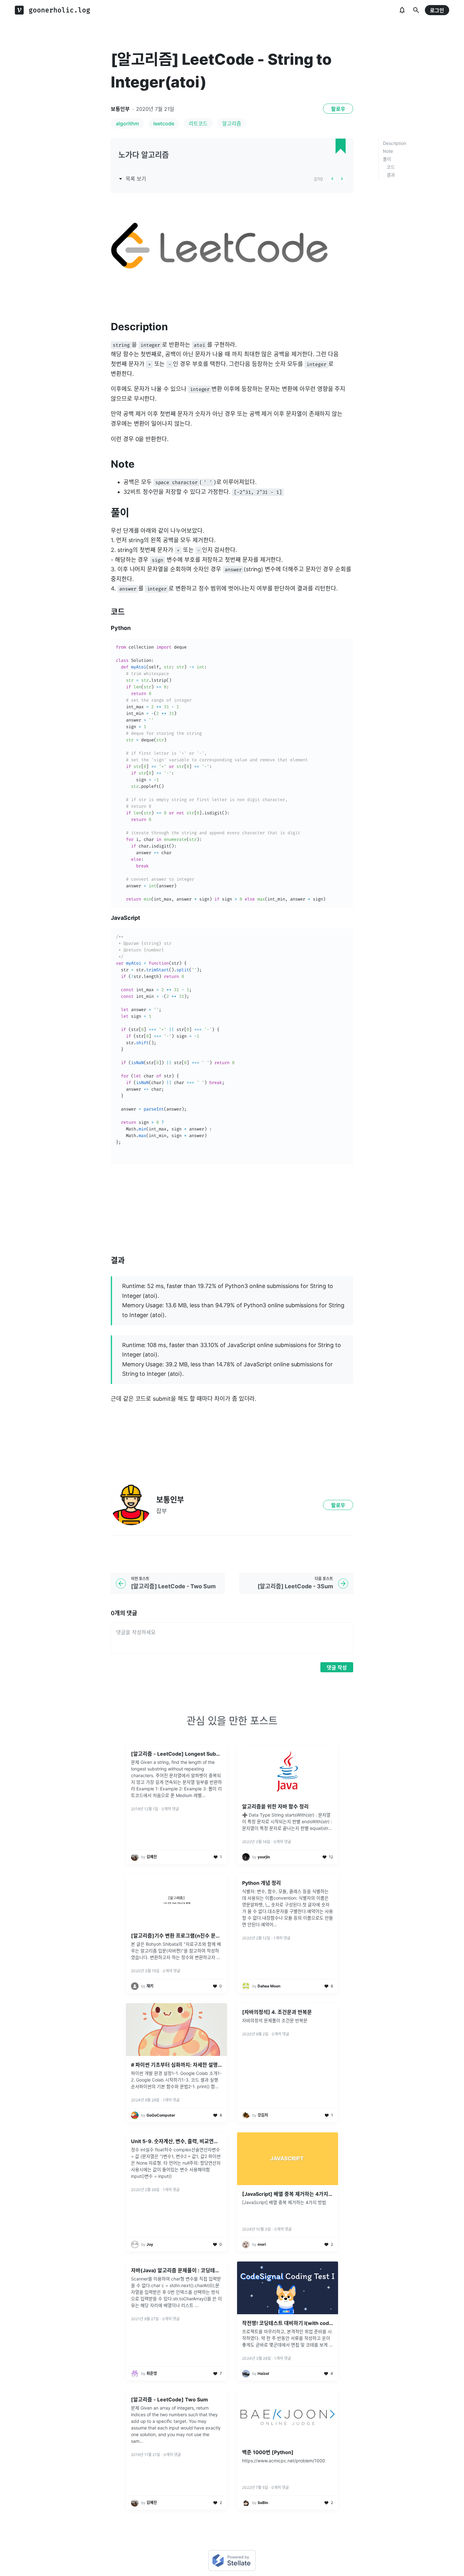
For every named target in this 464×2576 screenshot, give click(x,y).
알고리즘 (232, 123)
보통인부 (120, 109)
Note (388, 151)
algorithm (127, 123)
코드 (391, 167)
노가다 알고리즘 (144, 155)
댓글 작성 (337, 1668)
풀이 (387, 159)
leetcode (164, 123)
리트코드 (198, 123)
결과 (391, 175)
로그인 (437, 10)
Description (395, 143)
